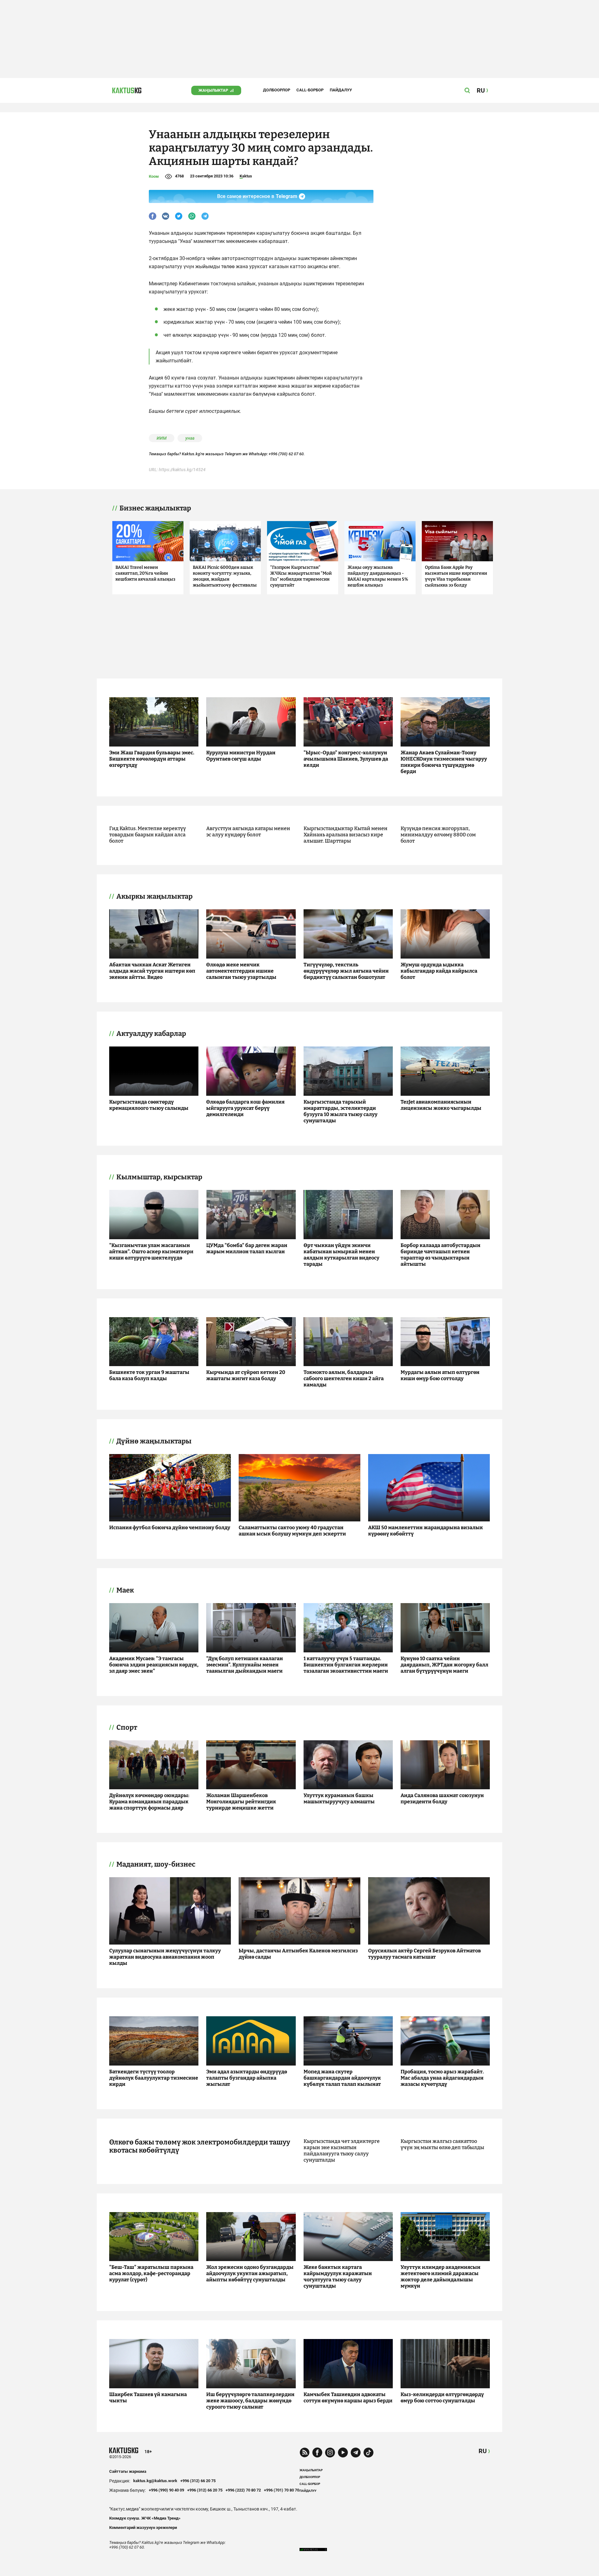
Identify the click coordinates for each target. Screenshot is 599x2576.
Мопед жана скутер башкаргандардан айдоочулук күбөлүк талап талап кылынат (342, 2078)
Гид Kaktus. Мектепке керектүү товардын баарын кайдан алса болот (148, 835)
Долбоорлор (277, 90)
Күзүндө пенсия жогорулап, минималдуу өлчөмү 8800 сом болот (438, 835)
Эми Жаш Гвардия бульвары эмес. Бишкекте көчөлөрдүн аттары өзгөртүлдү (152, 759)
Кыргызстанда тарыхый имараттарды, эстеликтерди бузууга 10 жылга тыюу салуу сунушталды (341, 1111)
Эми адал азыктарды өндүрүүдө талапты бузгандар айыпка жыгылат (247, 2078)
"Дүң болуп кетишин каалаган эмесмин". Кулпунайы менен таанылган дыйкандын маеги (245, 1665)
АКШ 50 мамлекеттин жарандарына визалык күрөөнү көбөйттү (426, 1531)
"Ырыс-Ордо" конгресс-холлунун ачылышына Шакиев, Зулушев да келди (346, 759)
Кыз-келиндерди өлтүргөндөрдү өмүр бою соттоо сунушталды (442, 2397)
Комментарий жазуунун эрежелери (143, 2528)
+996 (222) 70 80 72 (243, 2490)
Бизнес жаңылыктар (155, 508)
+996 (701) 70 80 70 (282, 2490)
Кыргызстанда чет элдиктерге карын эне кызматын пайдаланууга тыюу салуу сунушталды (342, 2151)
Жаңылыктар (213, 90)
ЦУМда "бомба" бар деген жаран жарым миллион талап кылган (247, 1248)
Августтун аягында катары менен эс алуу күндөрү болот (248, 831)
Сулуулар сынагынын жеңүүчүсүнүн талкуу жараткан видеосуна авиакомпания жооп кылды (165, 1957)
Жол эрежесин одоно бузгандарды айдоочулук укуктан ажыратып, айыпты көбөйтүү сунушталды (250, 2273)
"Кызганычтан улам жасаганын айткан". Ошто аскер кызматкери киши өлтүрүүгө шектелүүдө (151, 1252)
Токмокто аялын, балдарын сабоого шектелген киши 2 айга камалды (344, 1378)
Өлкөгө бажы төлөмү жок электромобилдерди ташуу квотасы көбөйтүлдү (200, 2146)
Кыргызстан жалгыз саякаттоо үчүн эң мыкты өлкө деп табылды (442, 2144)
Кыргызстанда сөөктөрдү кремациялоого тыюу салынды (149, 1105)
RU (483, 2451)
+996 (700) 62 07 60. (287, 454)
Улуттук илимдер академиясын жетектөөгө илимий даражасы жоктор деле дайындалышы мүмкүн (441, 2276)
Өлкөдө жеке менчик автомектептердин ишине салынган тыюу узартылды (241, 971)
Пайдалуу (341, 90)
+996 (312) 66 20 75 (198, 2481)
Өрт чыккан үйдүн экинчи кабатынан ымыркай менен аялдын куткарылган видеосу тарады (341, 1255)
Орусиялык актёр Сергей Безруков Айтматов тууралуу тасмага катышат (424, 1954)
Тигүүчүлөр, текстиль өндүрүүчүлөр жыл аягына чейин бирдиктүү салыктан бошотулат (346, 971)
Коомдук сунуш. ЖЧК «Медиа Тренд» (145, 2518)
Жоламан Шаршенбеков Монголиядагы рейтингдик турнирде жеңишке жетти (241, 1802)
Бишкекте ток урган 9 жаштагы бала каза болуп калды (149, 1375)
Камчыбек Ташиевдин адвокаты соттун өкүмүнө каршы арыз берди (348, 2397)
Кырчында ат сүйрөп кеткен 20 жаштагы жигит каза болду (246, 1375)
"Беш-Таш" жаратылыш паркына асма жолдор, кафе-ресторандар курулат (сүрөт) (151, 2273)
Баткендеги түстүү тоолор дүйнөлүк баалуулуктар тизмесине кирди (154, 2078)
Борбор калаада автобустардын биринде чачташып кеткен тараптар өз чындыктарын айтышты (441, 1255)
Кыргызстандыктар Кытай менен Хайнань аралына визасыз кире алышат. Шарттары (346, 835)
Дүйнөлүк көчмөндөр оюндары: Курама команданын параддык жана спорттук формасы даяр (149, 1802)
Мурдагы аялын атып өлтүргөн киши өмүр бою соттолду (440, 1375)
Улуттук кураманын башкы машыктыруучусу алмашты (339, 1798)
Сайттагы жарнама (128, 2471)
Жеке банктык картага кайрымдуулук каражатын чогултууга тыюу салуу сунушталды (338, 2276)
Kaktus (246, 176)
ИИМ (162, 438)
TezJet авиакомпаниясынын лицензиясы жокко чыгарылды (441, 1105)
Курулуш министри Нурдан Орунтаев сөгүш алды (241, 756)
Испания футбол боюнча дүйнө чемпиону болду (170, 1527)
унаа (190, 438)
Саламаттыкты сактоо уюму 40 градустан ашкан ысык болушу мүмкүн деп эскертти (292, 1531)
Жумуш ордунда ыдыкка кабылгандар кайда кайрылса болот (439, 971)
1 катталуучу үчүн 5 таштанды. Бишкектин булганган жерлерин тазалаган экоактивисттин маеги (346, 1665)
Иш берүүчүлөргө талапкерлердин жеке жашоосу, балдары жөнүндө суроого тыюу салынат (250, 2401)
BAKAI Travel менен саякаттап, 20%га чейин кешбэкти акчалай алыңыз (145, 573)
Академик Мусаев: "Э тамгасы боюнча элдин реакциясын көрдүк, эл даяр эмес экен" (154, 1665)
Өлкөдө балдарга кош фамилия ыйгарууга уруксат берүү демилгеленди (245, 1108)
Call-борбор (310, 90)
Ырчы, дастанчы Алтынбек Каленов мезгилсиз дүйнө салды (298, 1954)
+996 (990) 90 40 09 (166, 2490)
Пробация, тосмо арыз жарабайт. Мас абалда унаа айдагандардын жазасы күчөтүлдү (442, 2078)
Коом (154, 176)
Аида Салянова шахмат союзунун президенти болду (442, 1798)
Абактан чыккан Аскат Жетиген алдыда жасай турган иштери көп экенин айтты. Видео (152, 971)
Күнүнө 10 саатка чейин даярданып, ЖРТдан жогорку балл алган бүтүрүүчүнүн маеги (444, 1665)
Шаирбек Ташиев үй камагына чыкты (148, 2397)
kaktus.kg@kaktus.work (155, 2481)
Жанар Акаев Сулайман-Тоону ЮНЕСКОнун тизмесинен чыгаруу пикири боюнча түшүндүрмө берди (444, 762)
